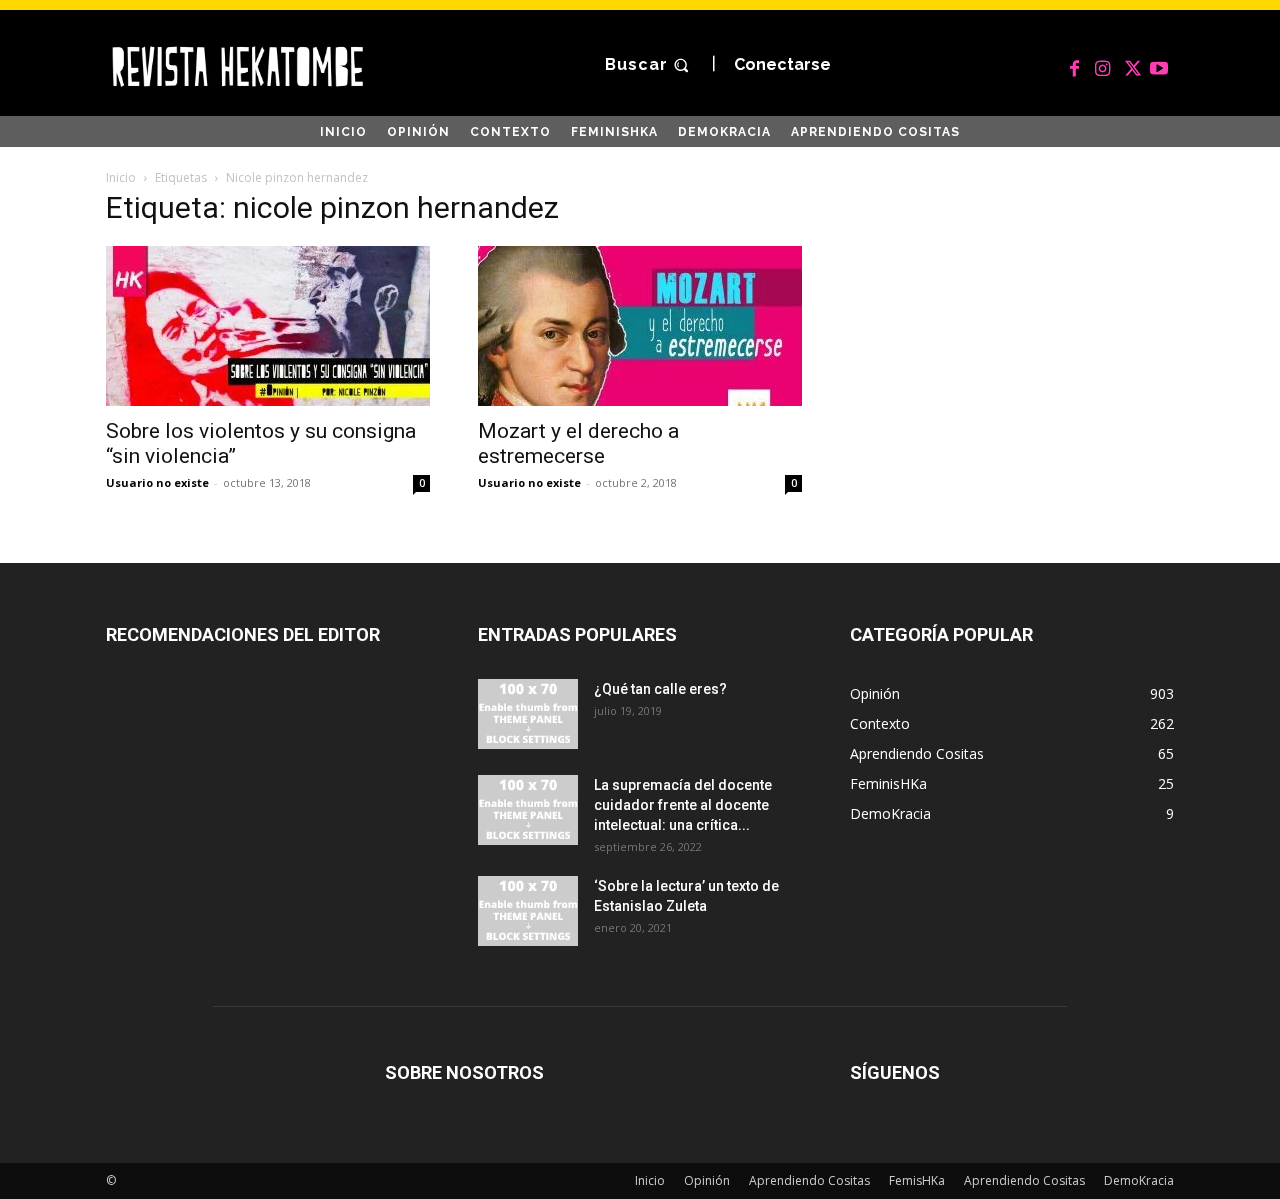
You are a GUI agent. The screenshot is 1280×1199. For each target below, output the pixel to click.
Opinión (707, 1180)
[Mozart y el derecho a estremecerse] (640, 326)
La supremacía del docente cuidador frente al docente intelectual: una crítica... (683, 805)
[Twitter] (1131, 65)
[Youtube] (1159, 65)
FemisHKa (917, 1180)
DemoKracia (1139, 1180)
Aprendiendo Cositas (809, 1180)
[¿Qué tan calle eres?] (528, 714)
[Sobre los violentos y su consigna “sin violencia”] (268, 326)
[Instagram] (1103, 65)
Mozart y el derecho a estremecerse (578, 443)
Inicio (121, 177)
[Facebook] (1075, 65)
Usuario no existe (157, 482)
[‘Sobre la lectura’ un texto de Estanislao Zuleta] (528, 911)
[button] (649, 66)
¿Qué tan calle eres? (660, 689)
